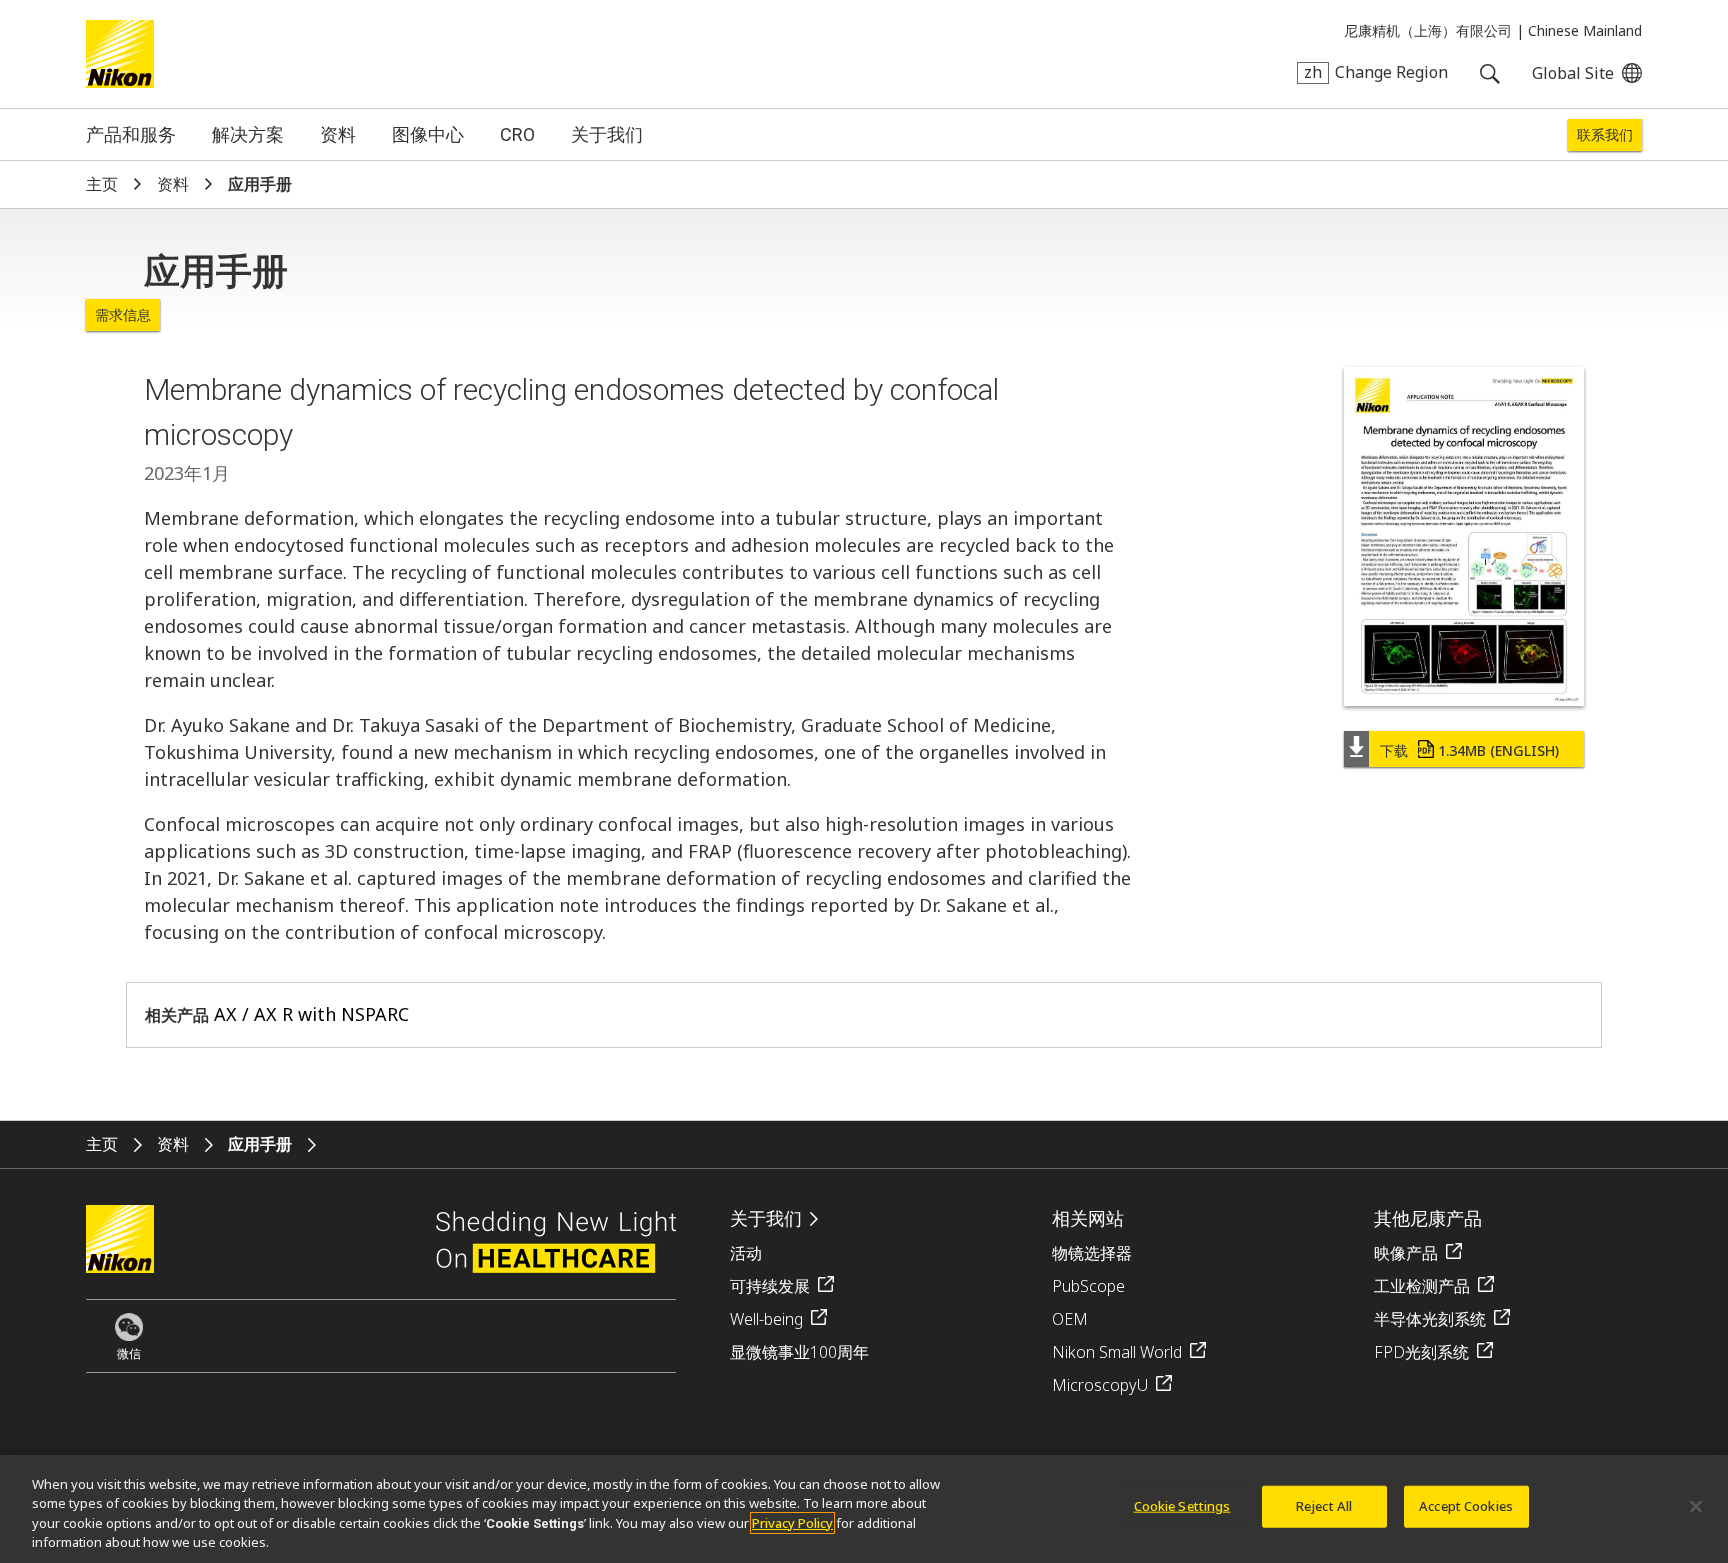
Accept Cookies (1466, 1506)
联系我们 (1605, 135)
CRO (517, 134)
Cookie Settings (1182, 1506)
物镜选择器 (1092, 1253)
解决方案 (248, 134)
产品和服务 (131, 134)
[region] (864, 1509)
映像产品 (1406, 1253)
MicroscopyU (1100, 1385)
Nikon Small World (1117, 1352)
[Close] (1696, 1506)
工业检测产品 (1422, 1286)
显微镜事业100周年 (799, 1352)
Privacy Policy (792, 1523)
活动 (746, 1253)
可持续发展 (770, 1286)
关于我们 (607, 134)
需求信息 (123, 315)
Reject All (1324, 1506)
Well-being (766, 1319)
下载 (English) (1469, 750)
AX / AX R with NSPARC (311, 1014)
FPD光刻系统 (1421, 1352)
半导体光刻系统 (1430, 1319)
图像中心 (428, 134)
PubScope (1088, 1286)
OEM (1070, 1319)
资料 (338, 134)
